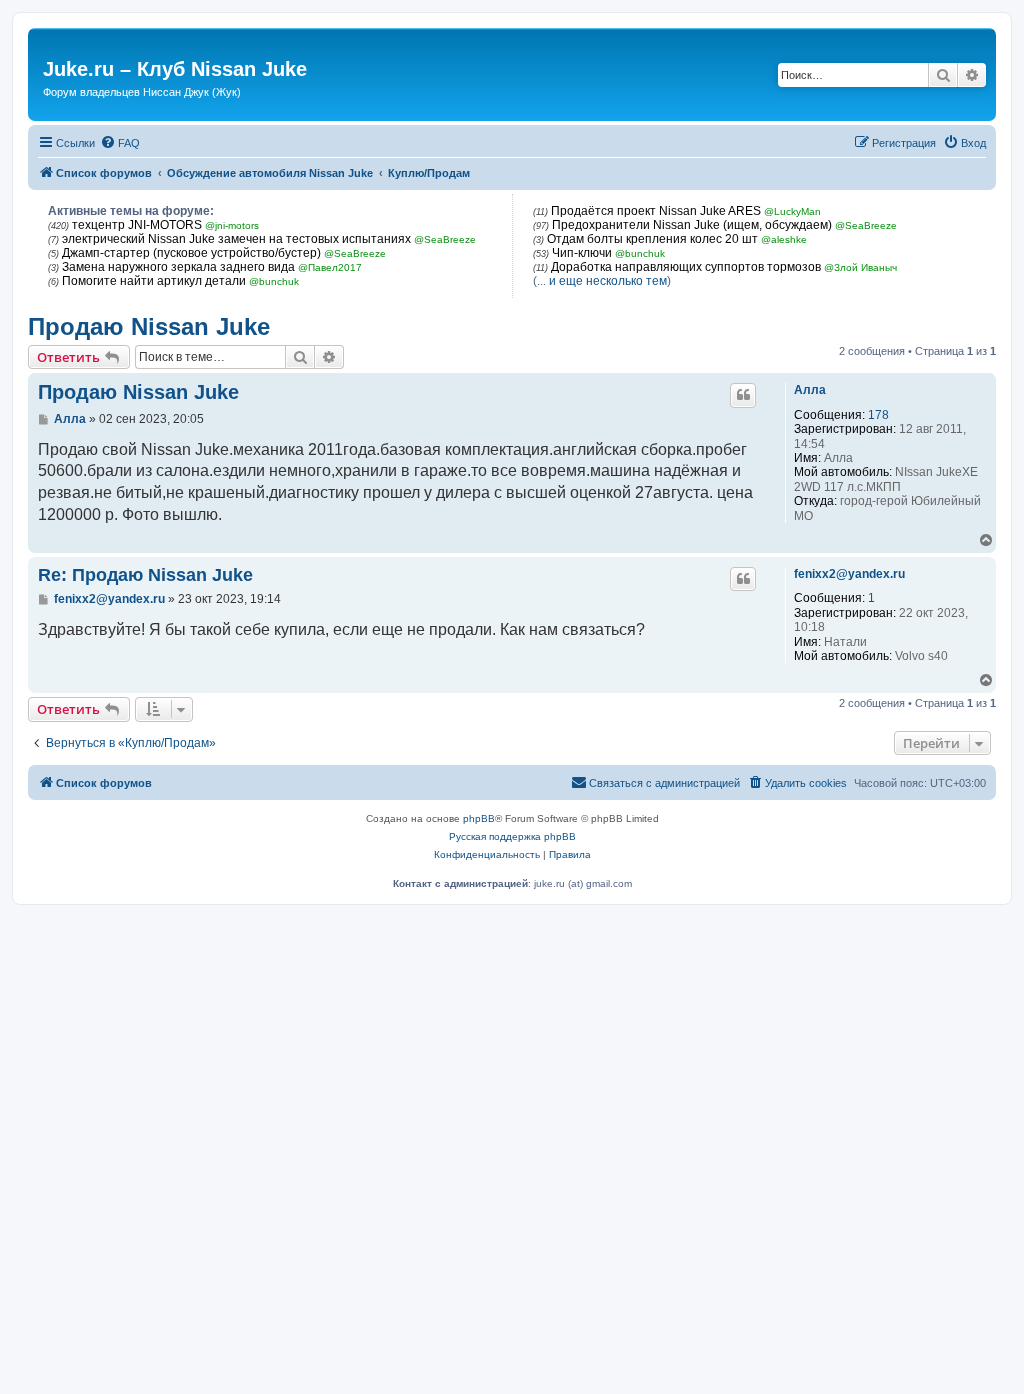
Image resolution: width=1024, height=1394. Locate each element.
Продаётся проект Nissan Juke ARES (656, 211)
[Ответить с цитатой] (743, 395)
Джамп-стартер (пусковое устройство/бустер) (191, 253)
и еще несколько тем (608, 281)
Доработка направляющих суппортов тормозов (686, 267)
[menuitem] (120, 143)
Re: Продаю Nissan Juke (145, 575)
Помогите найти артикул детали (154, 281)
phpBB (479, 818)
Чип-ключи (582, 253)
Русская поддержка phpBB (512, 836)
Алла (810, 390)
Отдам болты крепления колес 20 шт (652, 239)
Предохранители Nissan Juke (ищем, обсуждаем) (692, 225)
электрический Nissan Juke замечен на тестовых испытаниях (236, 239)
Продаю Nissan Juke (149, 326)
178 (878, 415)
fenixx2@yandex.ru (849, 574)
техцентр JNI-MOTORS (137, 225)
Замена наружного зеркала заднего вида (178, 267)
